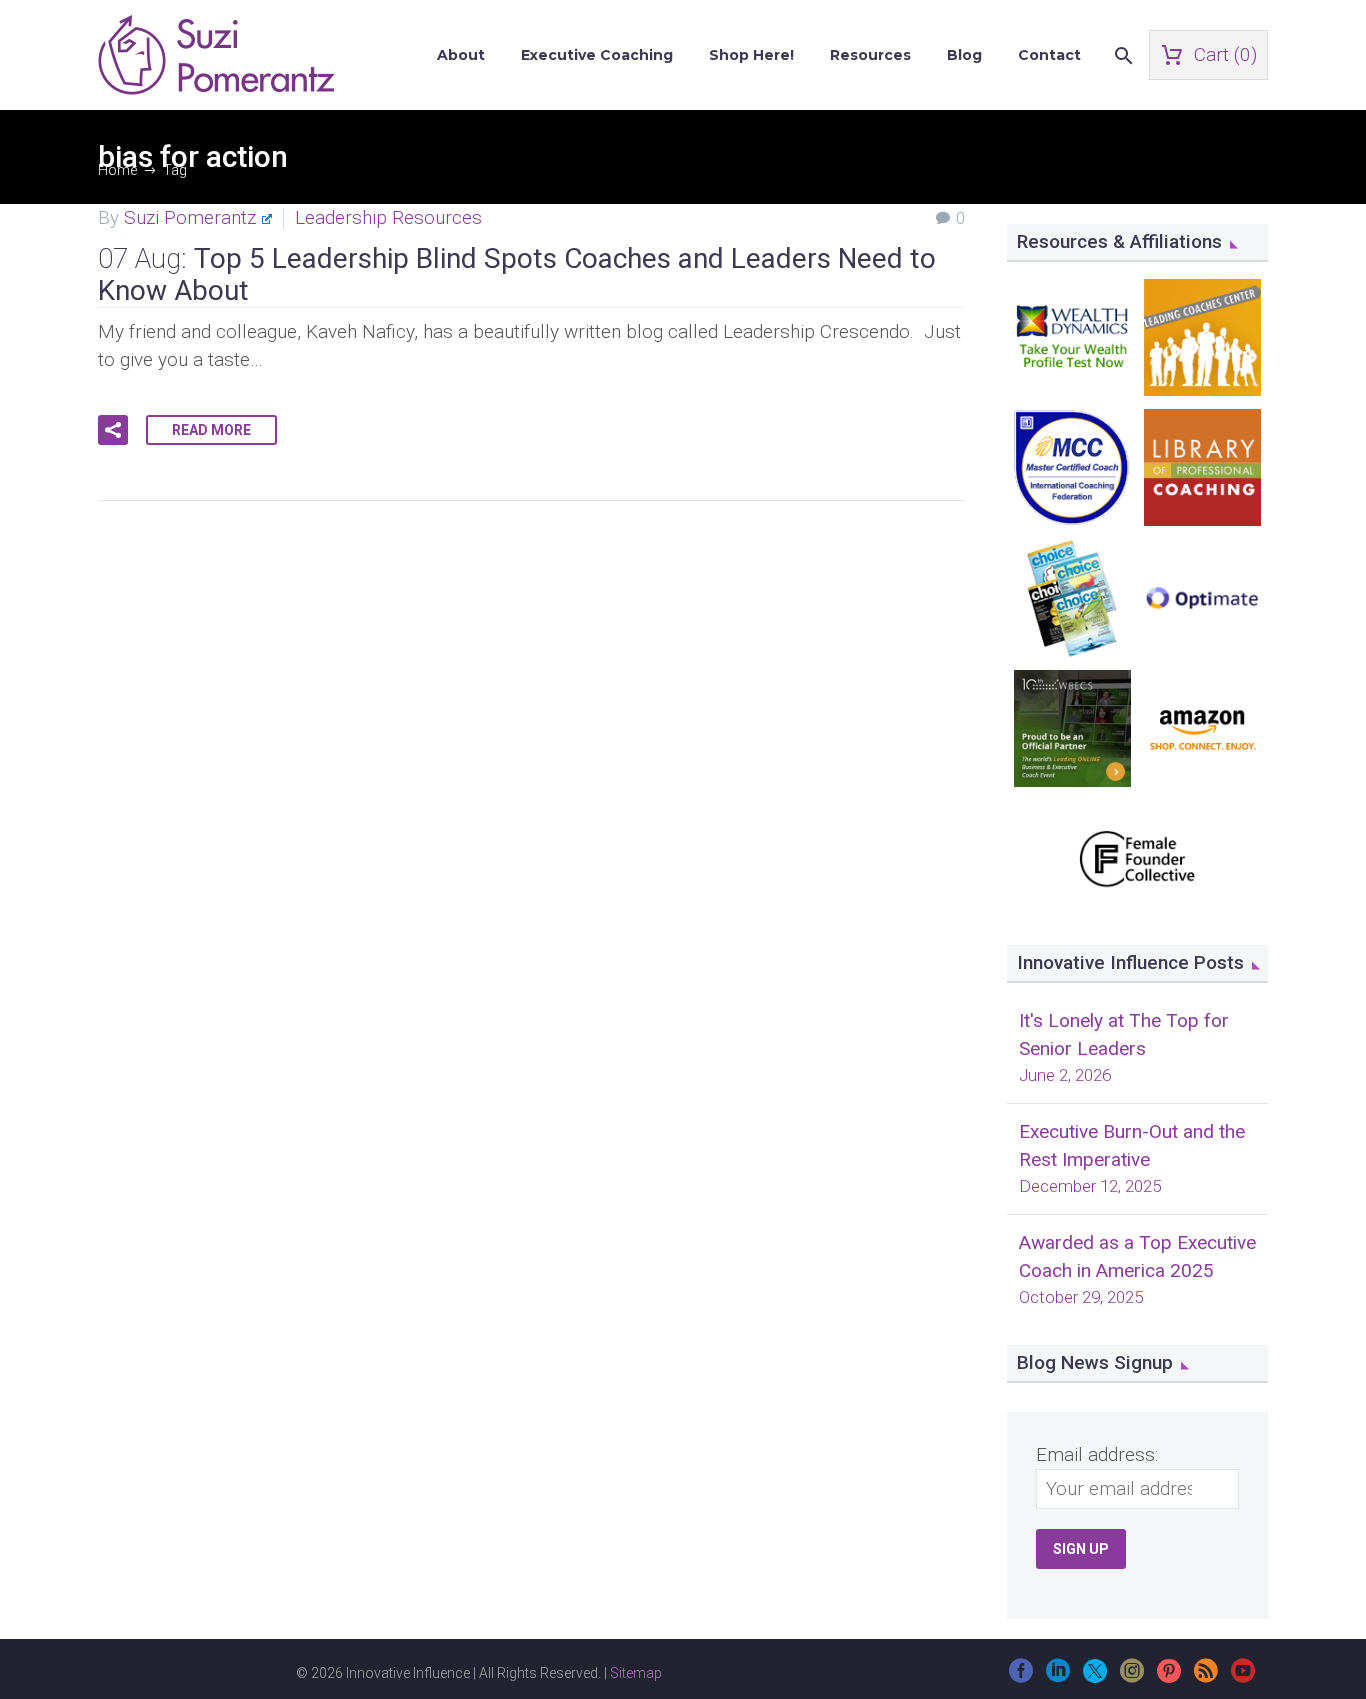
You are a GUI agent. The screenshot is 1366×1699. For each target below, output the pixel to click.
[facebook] (1021, 1677)
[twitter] (1095, 1677)
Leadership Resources (388, 217)
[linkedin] (1058, 1677)
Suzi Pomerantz (190, 217)
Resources (870, 55)
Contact (1049, 55)
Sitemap (636, 1673)
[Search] (1121, 55)
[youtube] (1243, 1677)
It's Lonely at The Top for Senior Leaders (1124, 1034)
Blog (964, 55)
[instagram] (1132, 1677)
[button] (113, 430)
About (461, 55)
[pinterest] (1169, 1677)
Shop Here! (751, 55)
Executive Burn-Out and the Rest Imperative (1132, 1145)
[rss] (1206, 1677)
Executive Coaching (597, 55)
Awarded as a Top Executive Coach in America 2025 (1137, 1256)
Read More (211, 430)
